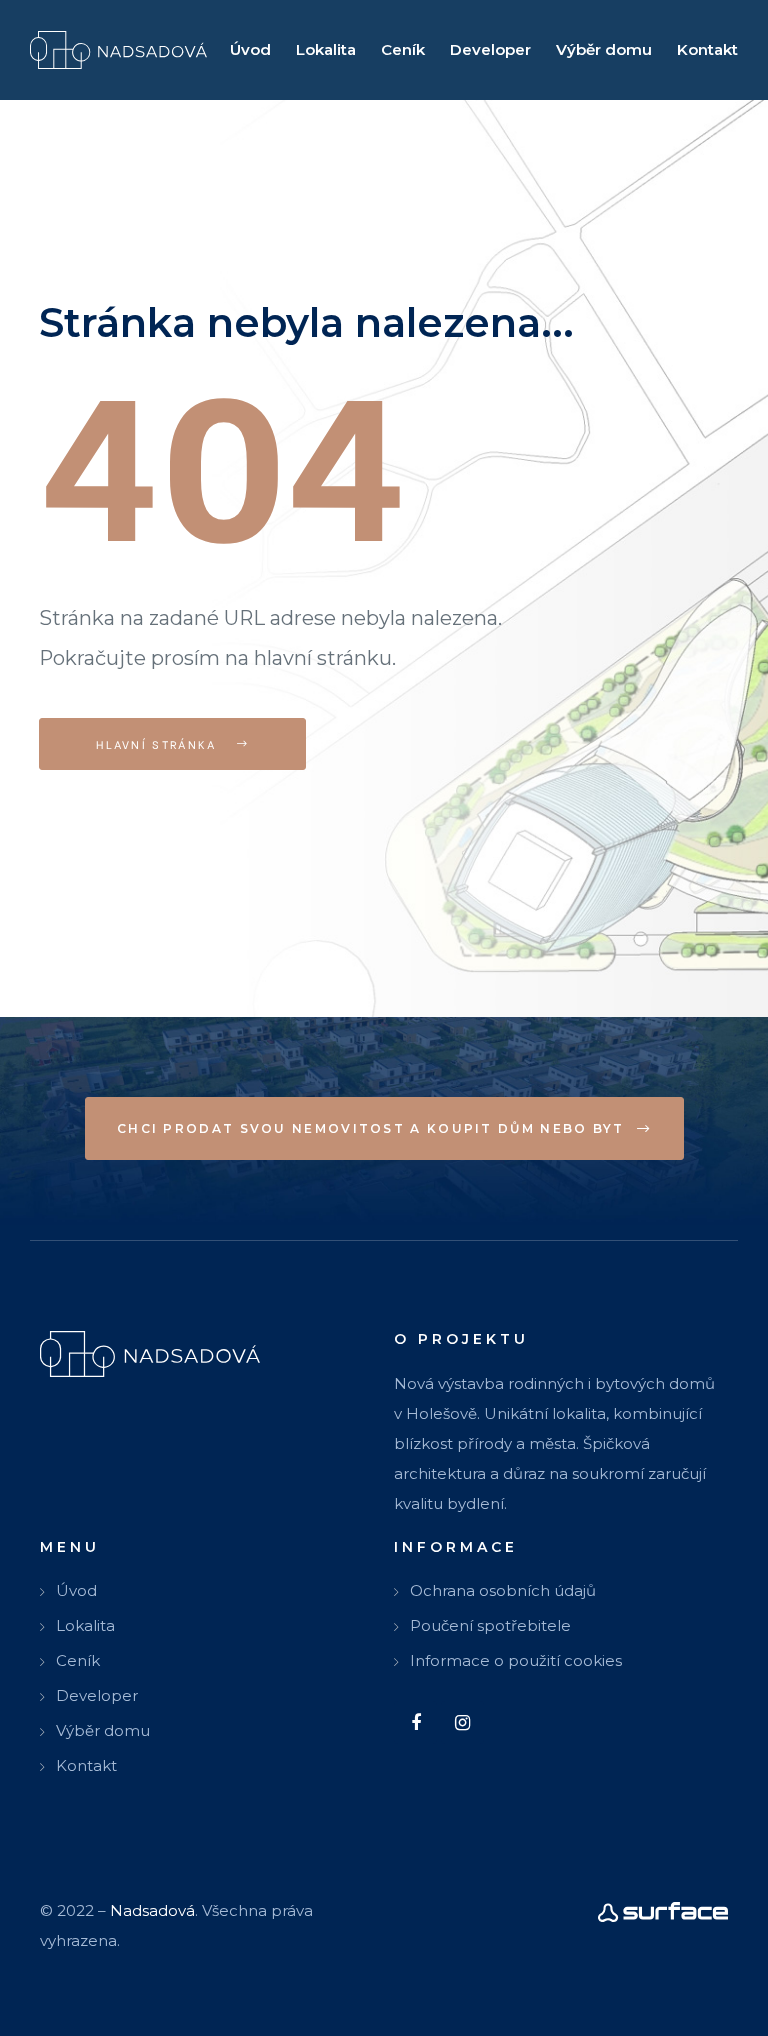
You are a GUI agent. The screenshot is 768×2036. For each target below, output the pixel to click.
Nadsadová (152, 1910)
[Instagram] (462, 1722)
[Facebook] (415, 1722)
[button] (384, 1128)
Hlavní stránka (159, 744)
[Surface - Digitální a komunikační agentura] (663, 1911)
